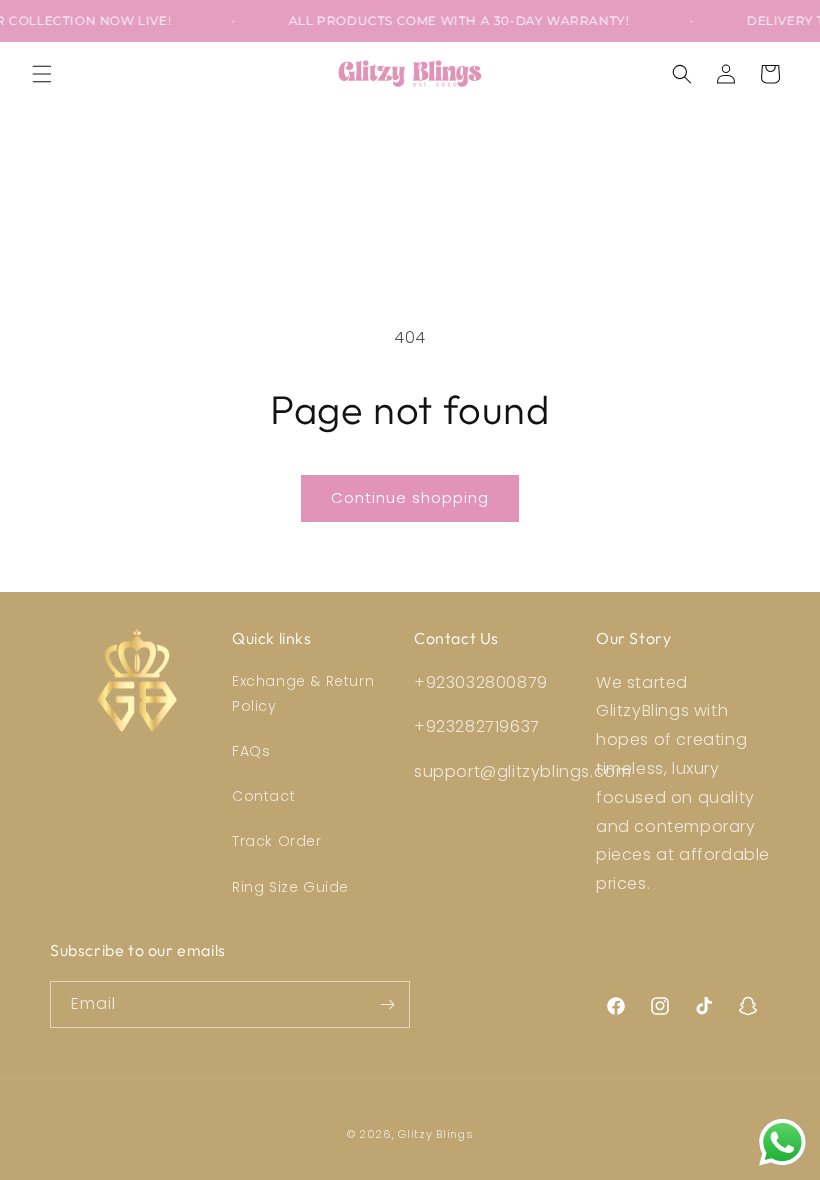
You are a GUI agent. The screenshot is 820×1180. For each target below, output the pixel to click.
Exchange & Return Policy (303, 693)
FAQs (251, 751)
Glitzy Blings (435, 1134)
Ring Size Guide (290, 887)
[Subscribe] (387, 1004)
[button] (42, 74)
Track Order (277, 841)
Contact (263, 796)
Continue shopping (410, 497)
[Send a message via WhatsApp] (782, 1142)
